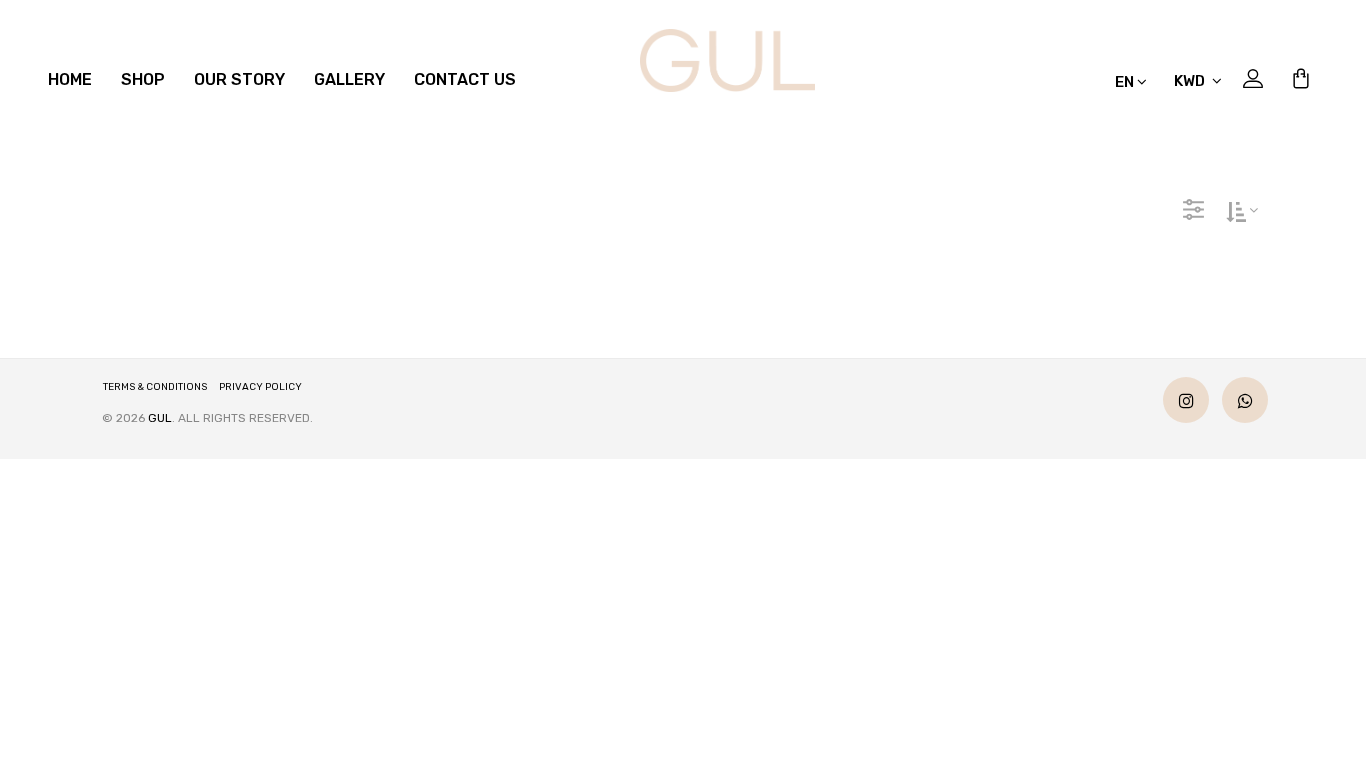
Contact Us (465, 79)
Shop (143, 79)
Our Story (239, 79)
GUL (160, 418)
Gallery (349, 79)
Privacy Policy (260, 387)
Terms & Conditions (155, 387)
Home (70, 79)
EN (1126, 82)
